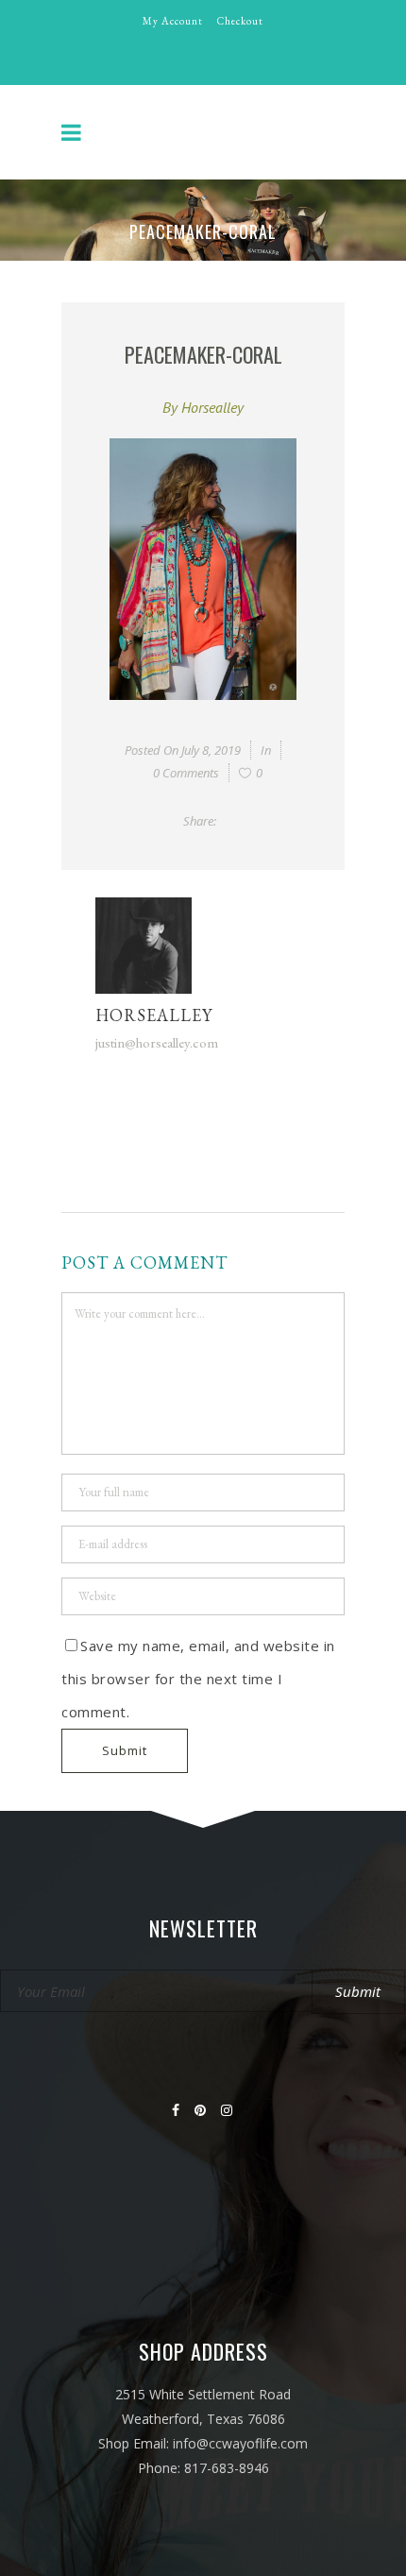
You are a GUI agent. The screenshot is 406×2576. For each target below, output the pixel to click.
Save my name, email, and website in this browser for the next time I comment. (198, 1679)
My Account (173, 21)
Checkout (240, 21)
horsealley (212, 407)
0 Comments (186, 773)
